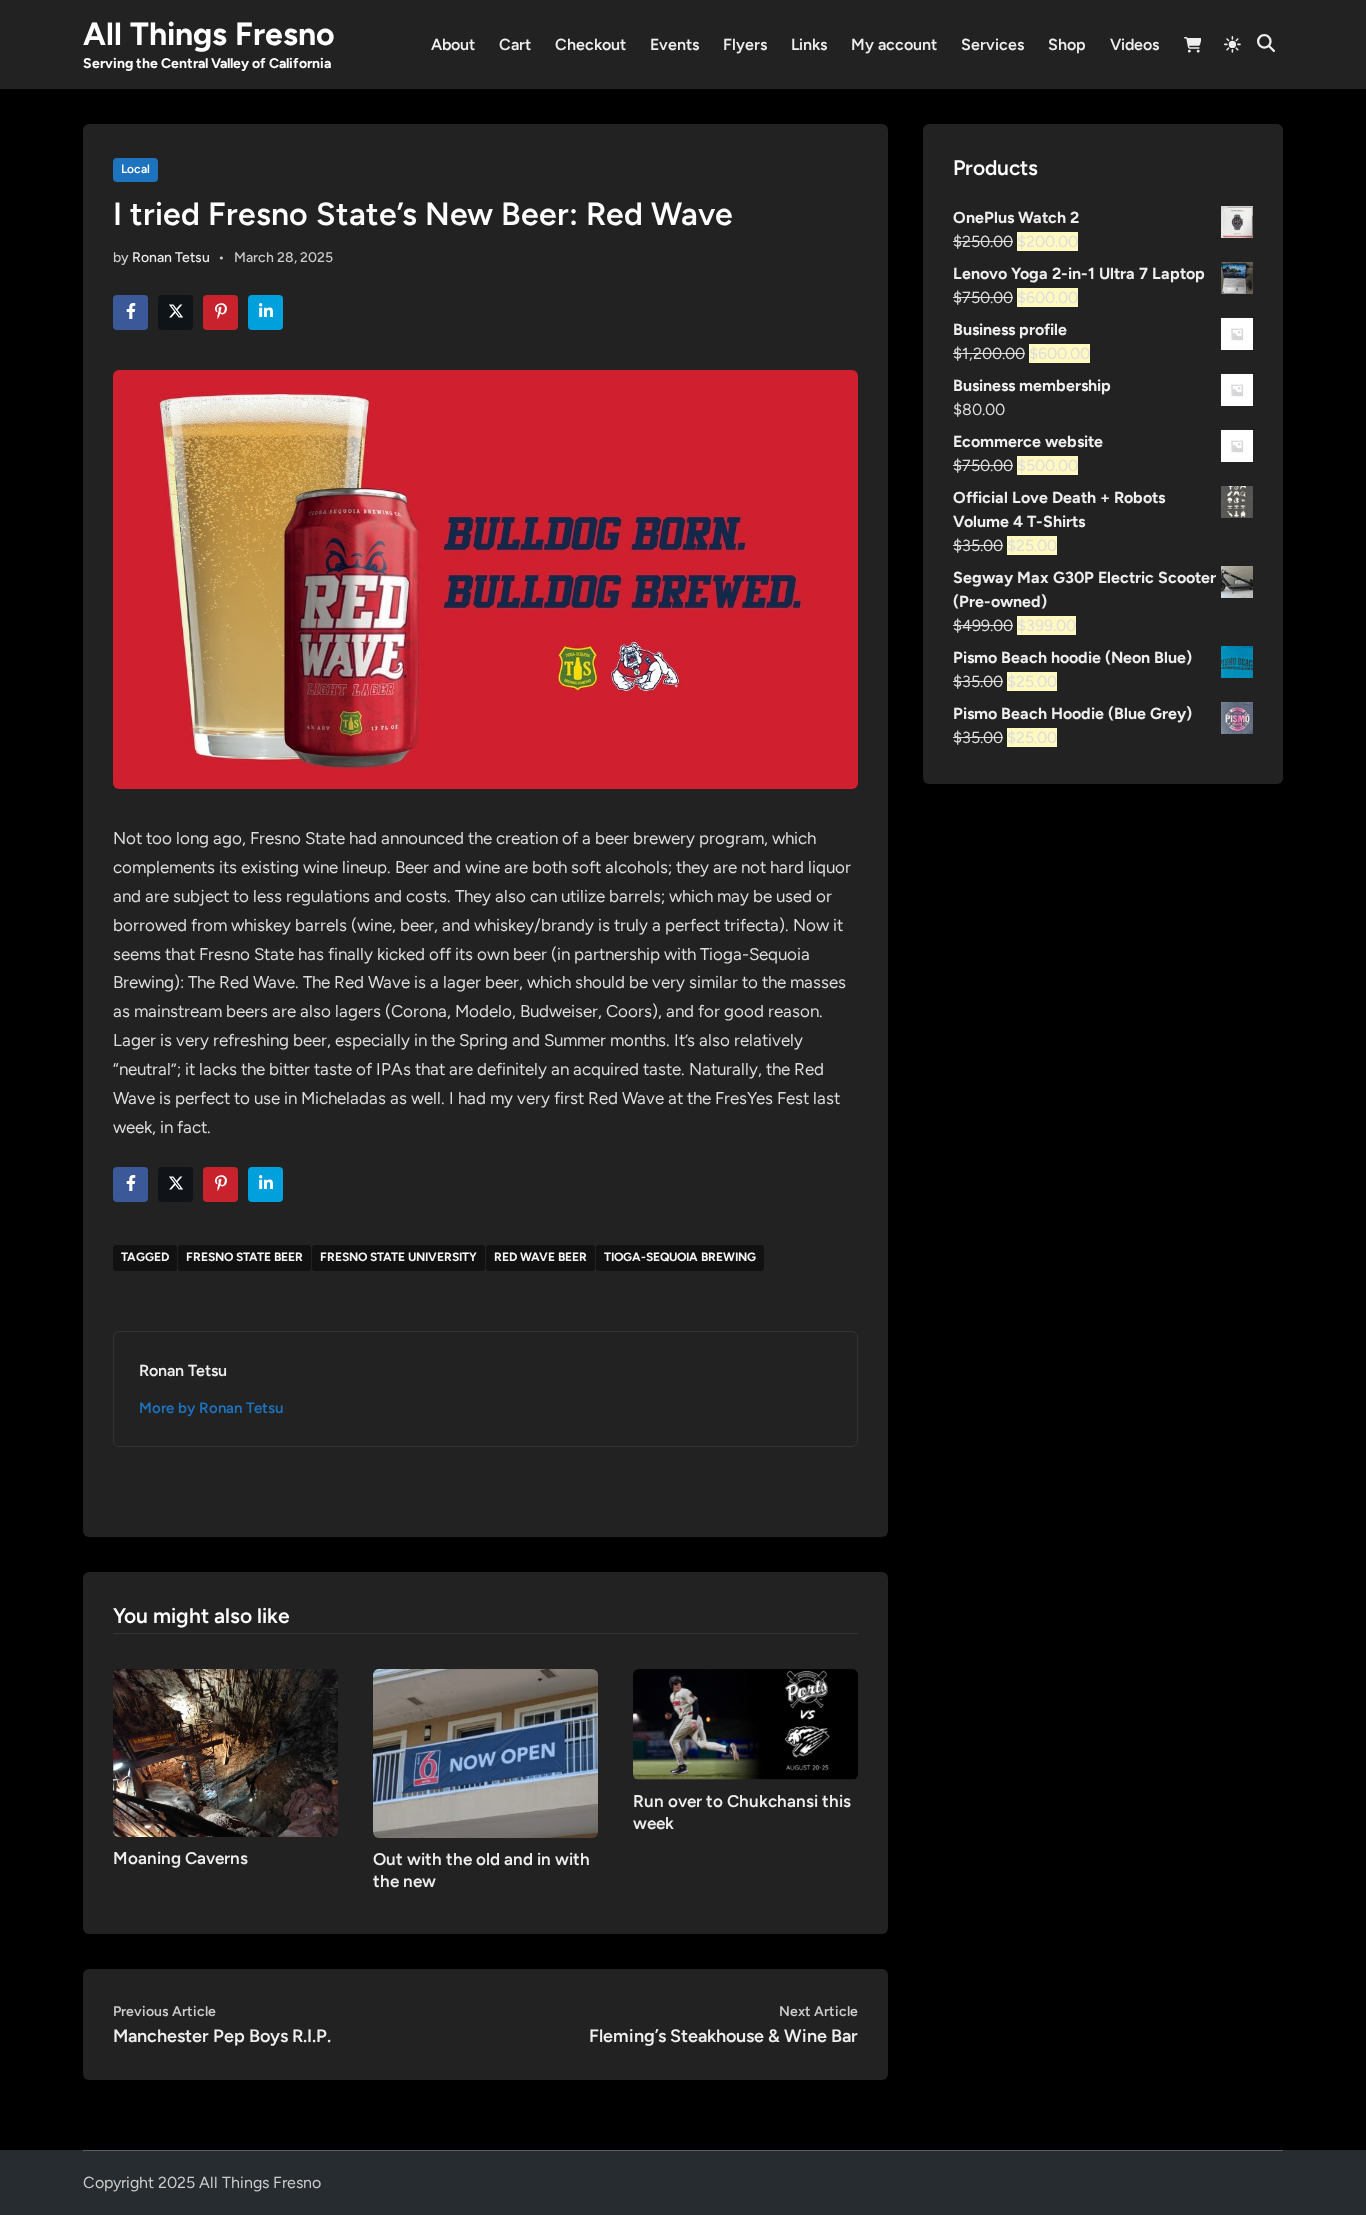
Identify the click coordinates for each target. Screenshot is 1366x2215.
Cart (515, 44)
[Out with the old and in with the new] (485, 1751)
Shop (1067, 44)
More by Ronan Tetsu (211, 1408)
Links (809, 44)
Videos (1134, 44)
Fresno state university (398, 1257)
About (453, 44)
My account (894, 44)
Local (135, 169)
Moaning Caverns (180, 1858)
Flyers (745, 44)
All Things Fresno (209, 34)
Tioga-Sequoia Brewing (680, 1257)
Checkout (590, 44)
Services (992, 44)
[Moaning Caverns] (225, 1751)
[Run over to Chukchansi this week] (745, 1722)
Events (674, 44)
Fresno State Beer (244, 1257)
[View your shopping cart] (1193, 47)
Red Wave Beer (540, 1257)
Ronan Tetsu (171, 257)
